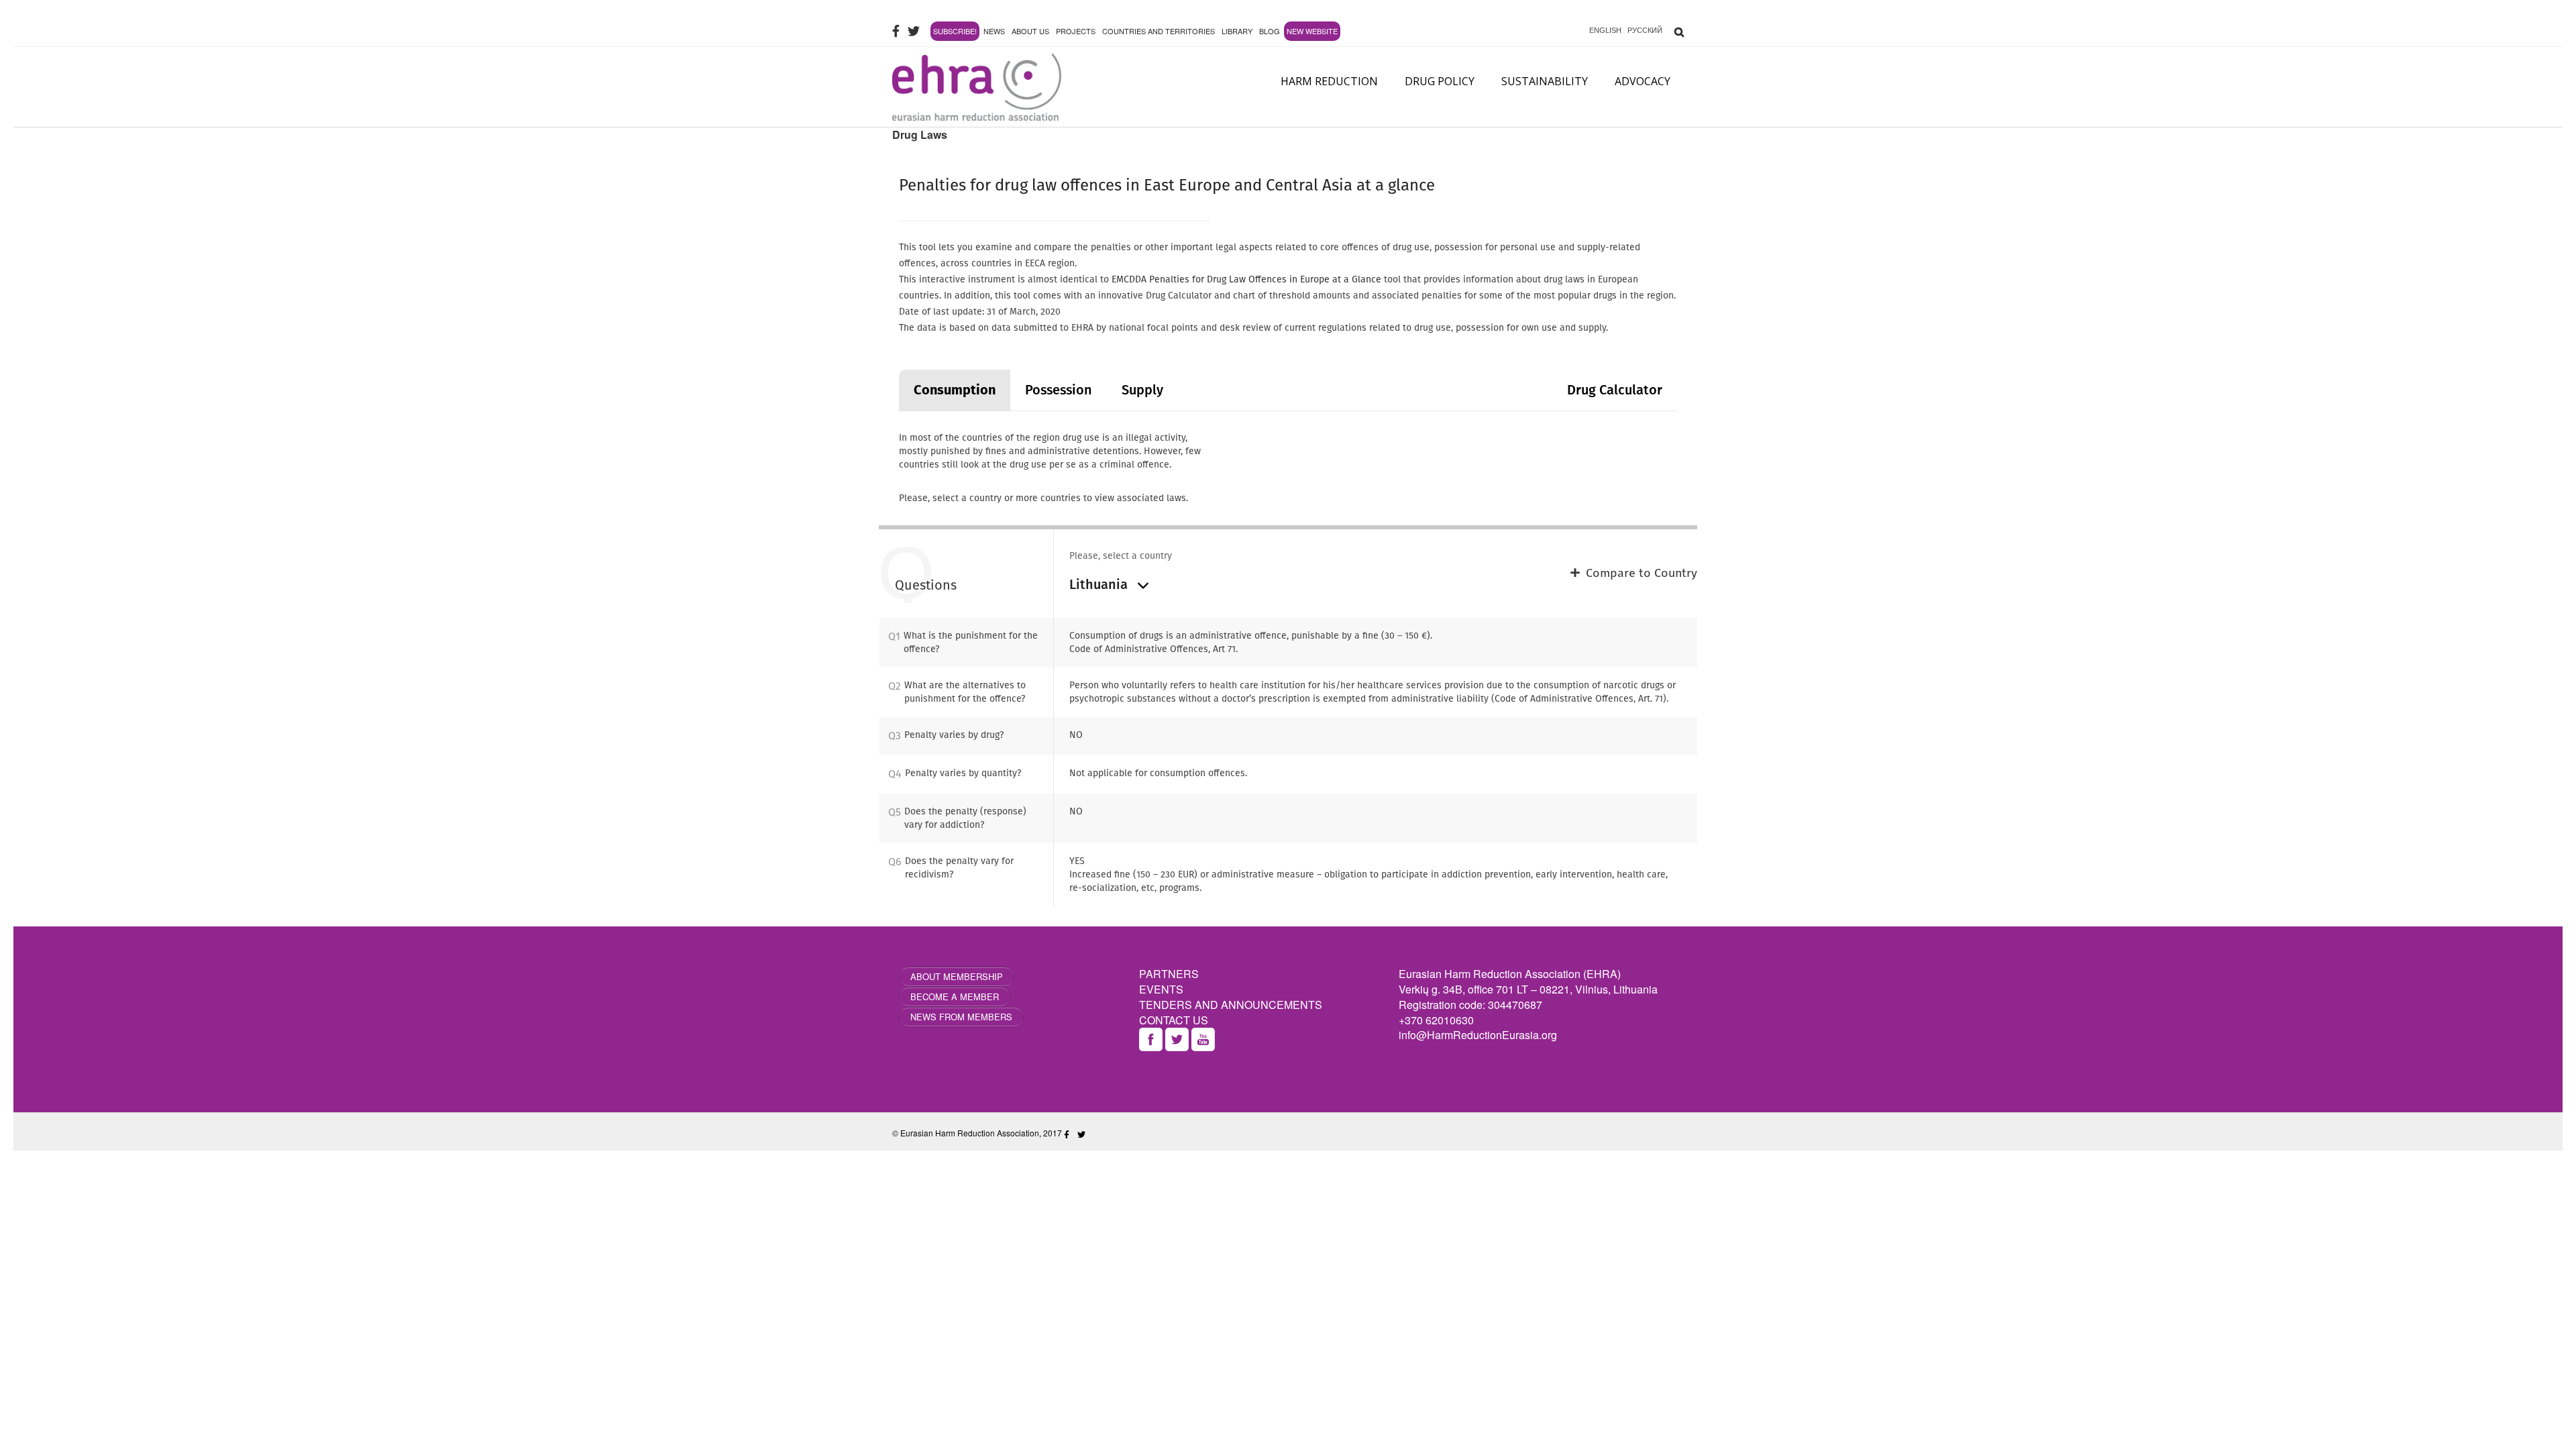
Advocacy (1643, 81)
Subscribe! (955, 31)
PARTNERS (1169, 974)
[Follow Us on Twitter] (914, 31)
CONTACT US (1174, 1020)
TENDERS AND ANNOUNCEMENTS (1231, 1005)
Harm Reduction (1329, 81)
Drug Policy (1440, 81)
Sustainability (1545, 81)
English (1605, 30)
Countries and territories (1159, 31)
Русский (1645, 30)
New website (1312, 31)
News (994, 31)
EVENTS (1161, 989)
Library (1237, 31)
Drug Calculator (1615, 390)
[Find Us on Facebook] (896, 31)
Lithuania (1100, 584)
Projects (1076, 31)
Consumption (955, 390)
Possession (1059, 390)
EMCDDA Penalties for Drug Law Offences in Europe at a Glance (1246, 279)
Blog (1270, 31)
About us (1030, 31)
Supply (1142, 390)
